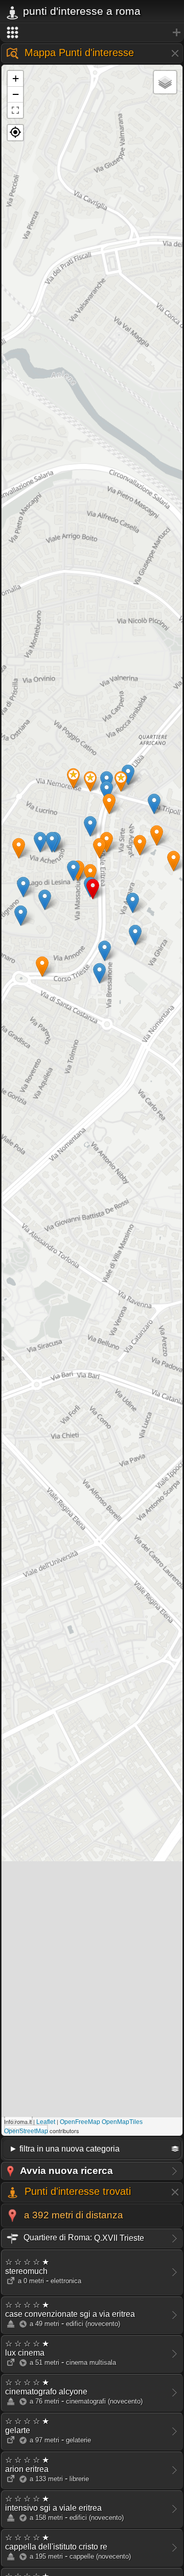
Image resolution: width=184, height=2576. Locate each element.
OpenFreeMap (80, 2122)
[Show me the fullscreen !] (15, 110)
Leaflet (46, 2122)
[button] (15, 133)
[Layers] (165, 82)
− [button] (16, 94)
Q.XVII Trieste (83, 2237)
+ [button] (16, 78)
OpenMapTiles (122, 2122)
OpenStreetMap (26, 2131)
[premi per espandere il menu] (92, 33)
